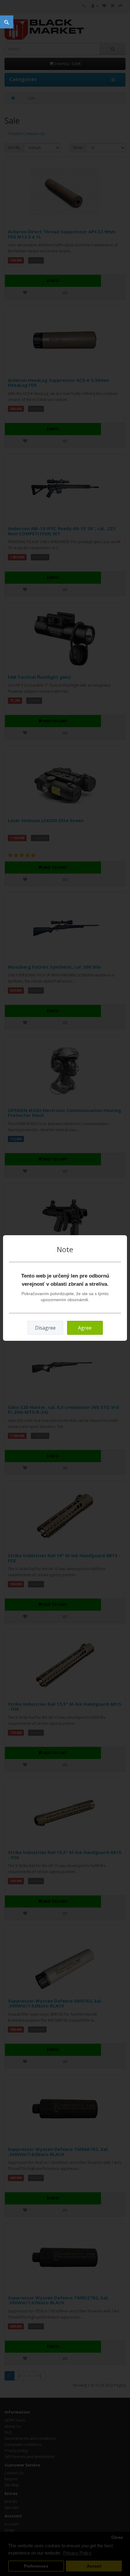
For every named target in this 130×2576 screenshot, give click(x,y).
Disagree (45, 1328)
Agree (85, 1328)
